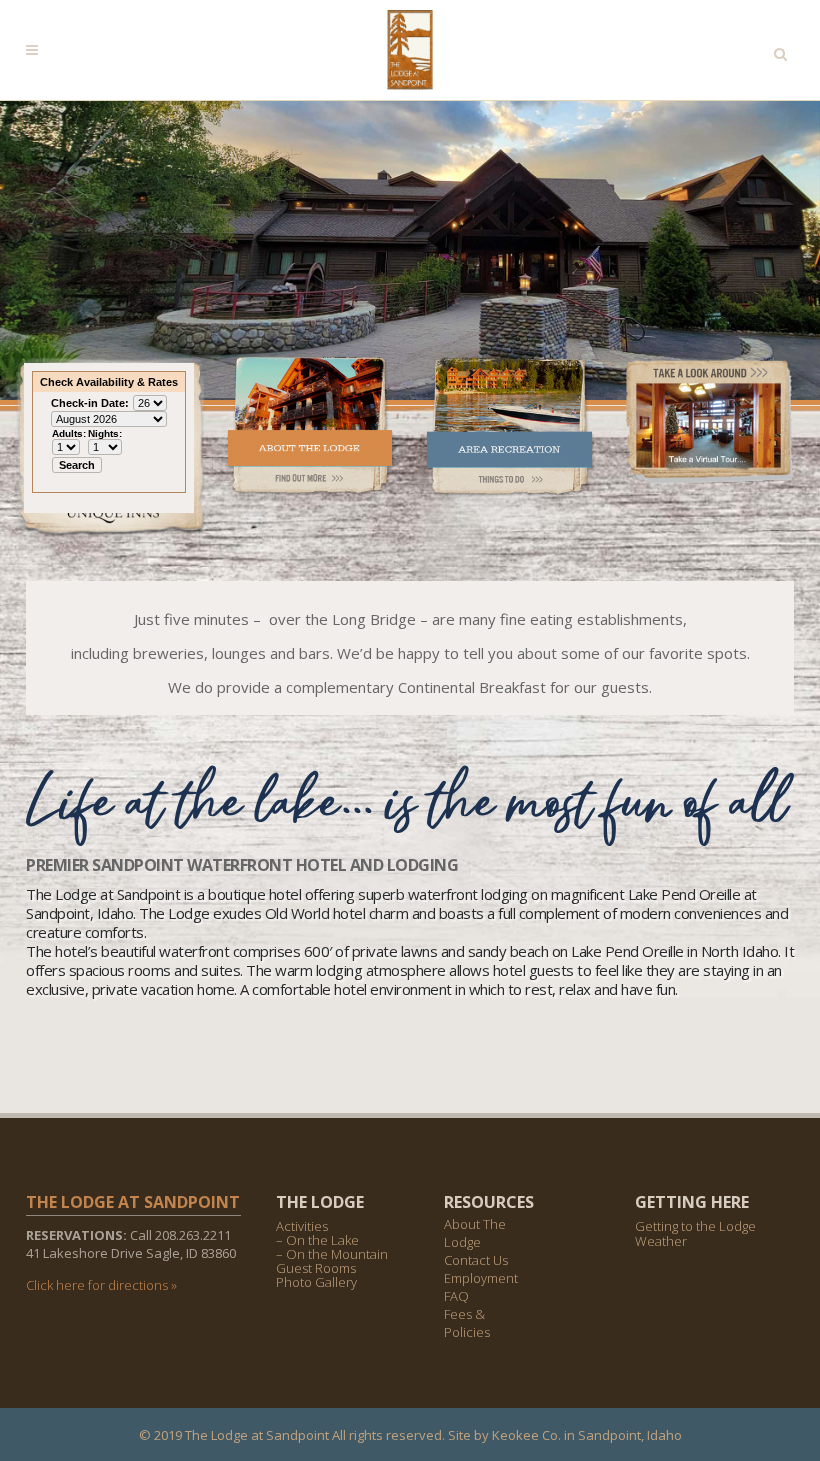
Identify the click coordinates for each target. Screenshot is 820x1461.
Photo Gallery (316, 1282)
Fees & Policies (467, 1323)
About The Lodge (475, 1233)
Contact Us (476, 1260)
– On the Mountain (332, 1254)
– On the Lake (317, 1240)
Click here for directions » (101, 1285)
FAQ (456, 1296)
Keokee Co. (526, 1435)
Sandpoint (609, 1435)
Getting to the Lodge (695, 1226)
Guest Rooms (316, 1268)
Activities (302, 1226)
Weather (661, 1241)
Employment (481, 1278)
